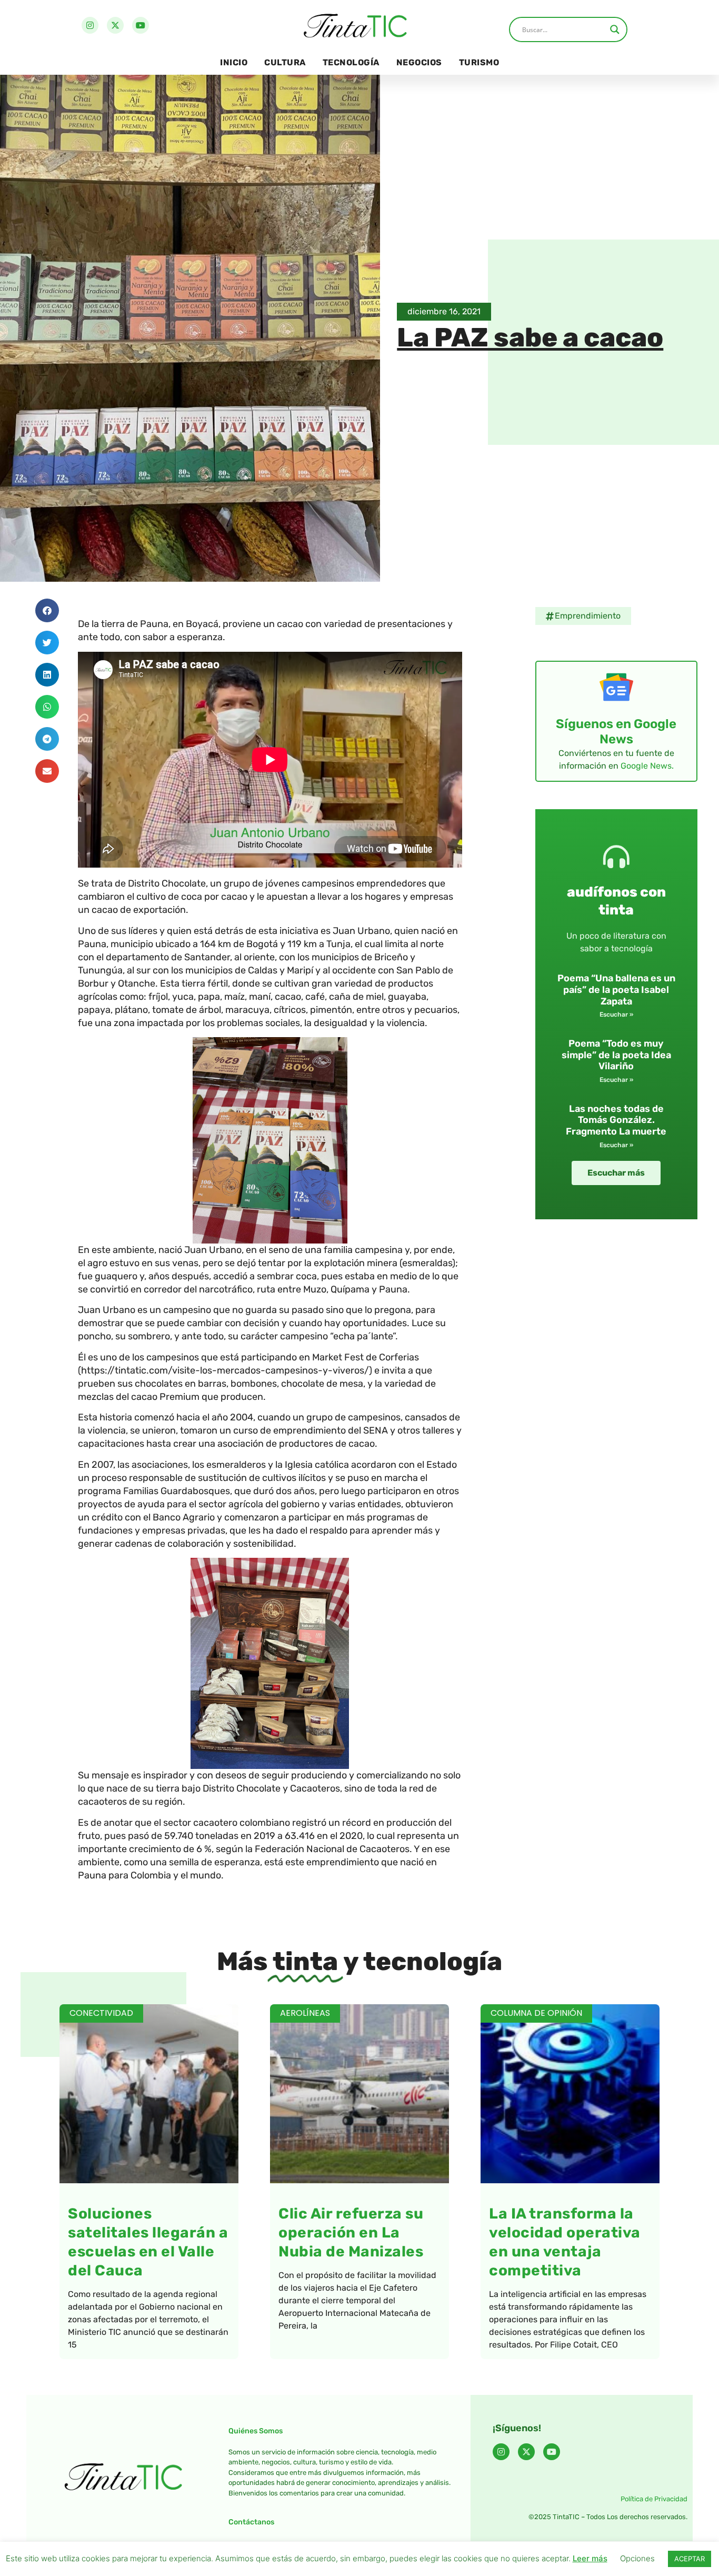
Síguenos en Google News (616, 732)
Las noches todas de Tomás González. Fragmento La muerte (616, 1120)
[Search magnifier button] (615, 29)
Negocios (419, 62)
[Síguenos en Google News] (616, 687)
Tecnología (351, 62)
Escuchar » (616, 1015)
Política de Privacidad (654, 2499)
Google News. (647, 766)
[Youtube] (141, 25)
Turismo (479, 62)
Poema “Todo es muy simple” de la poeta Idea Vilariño (616, 1055)
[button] (47, 610)
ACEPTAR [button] (690, 2559)
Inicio (234, 62)
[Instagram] (90, 25)
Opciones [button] (637, 2558)
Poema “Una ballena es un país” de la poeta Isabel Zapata (616, 989)
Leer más (590, 2558)
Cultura (285, 62)
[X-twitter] (115, 25)
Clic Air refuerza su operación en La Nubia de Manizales (351, 2232)
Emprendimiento (588, 616)
